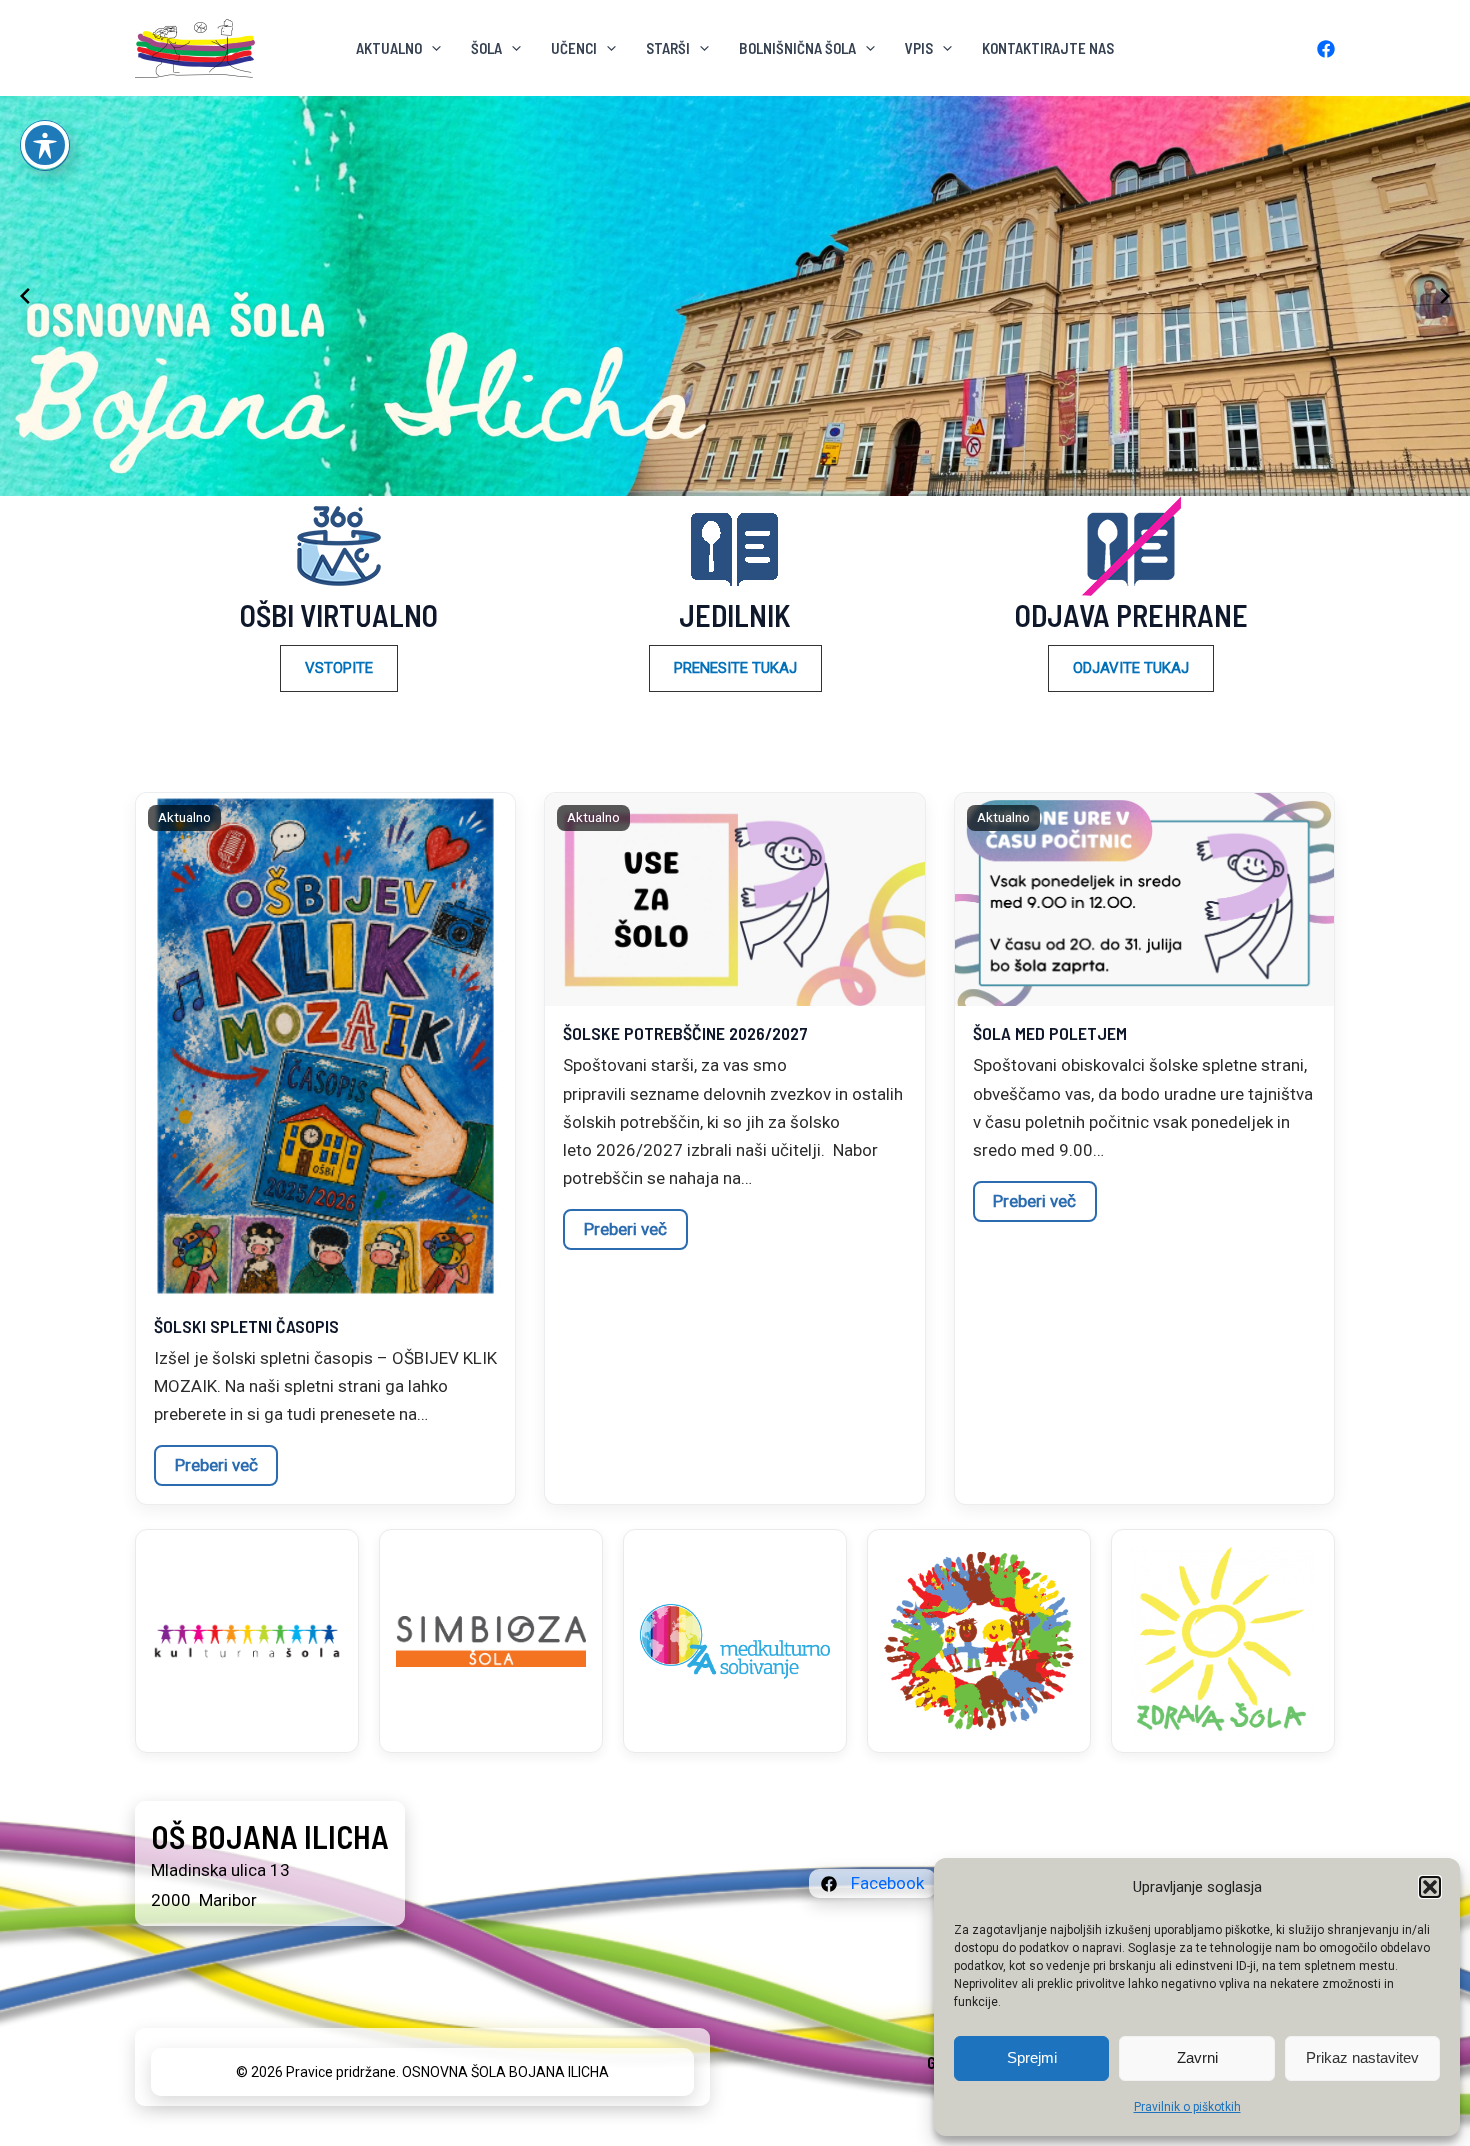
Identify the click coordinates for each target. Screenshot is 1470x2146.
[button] (1430, 1887)
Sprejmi (1032, 2057)
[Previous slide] (25, 296)
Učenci (574, 48)
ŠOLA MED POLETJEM (1050, 1033)
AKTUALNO (389, 48)
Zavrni (1197, 2057)
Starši (668, 48)
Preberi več (216, 1465)
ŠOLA (486, 48)
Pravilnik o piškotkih (1187, 2107)
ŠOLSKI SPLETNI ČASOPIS (246, 1326)
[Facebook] (1326, 49)
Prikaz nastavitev (1362, 2057)
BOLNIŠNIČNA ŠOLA (797, 48)
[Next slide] (1445, 296)
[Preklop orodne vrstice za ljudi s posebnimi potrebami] (45, 145)
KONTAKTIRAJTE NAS (1048, 48)
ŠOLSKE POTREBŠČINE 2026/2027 (685, 1033)
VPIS (919, 48)
